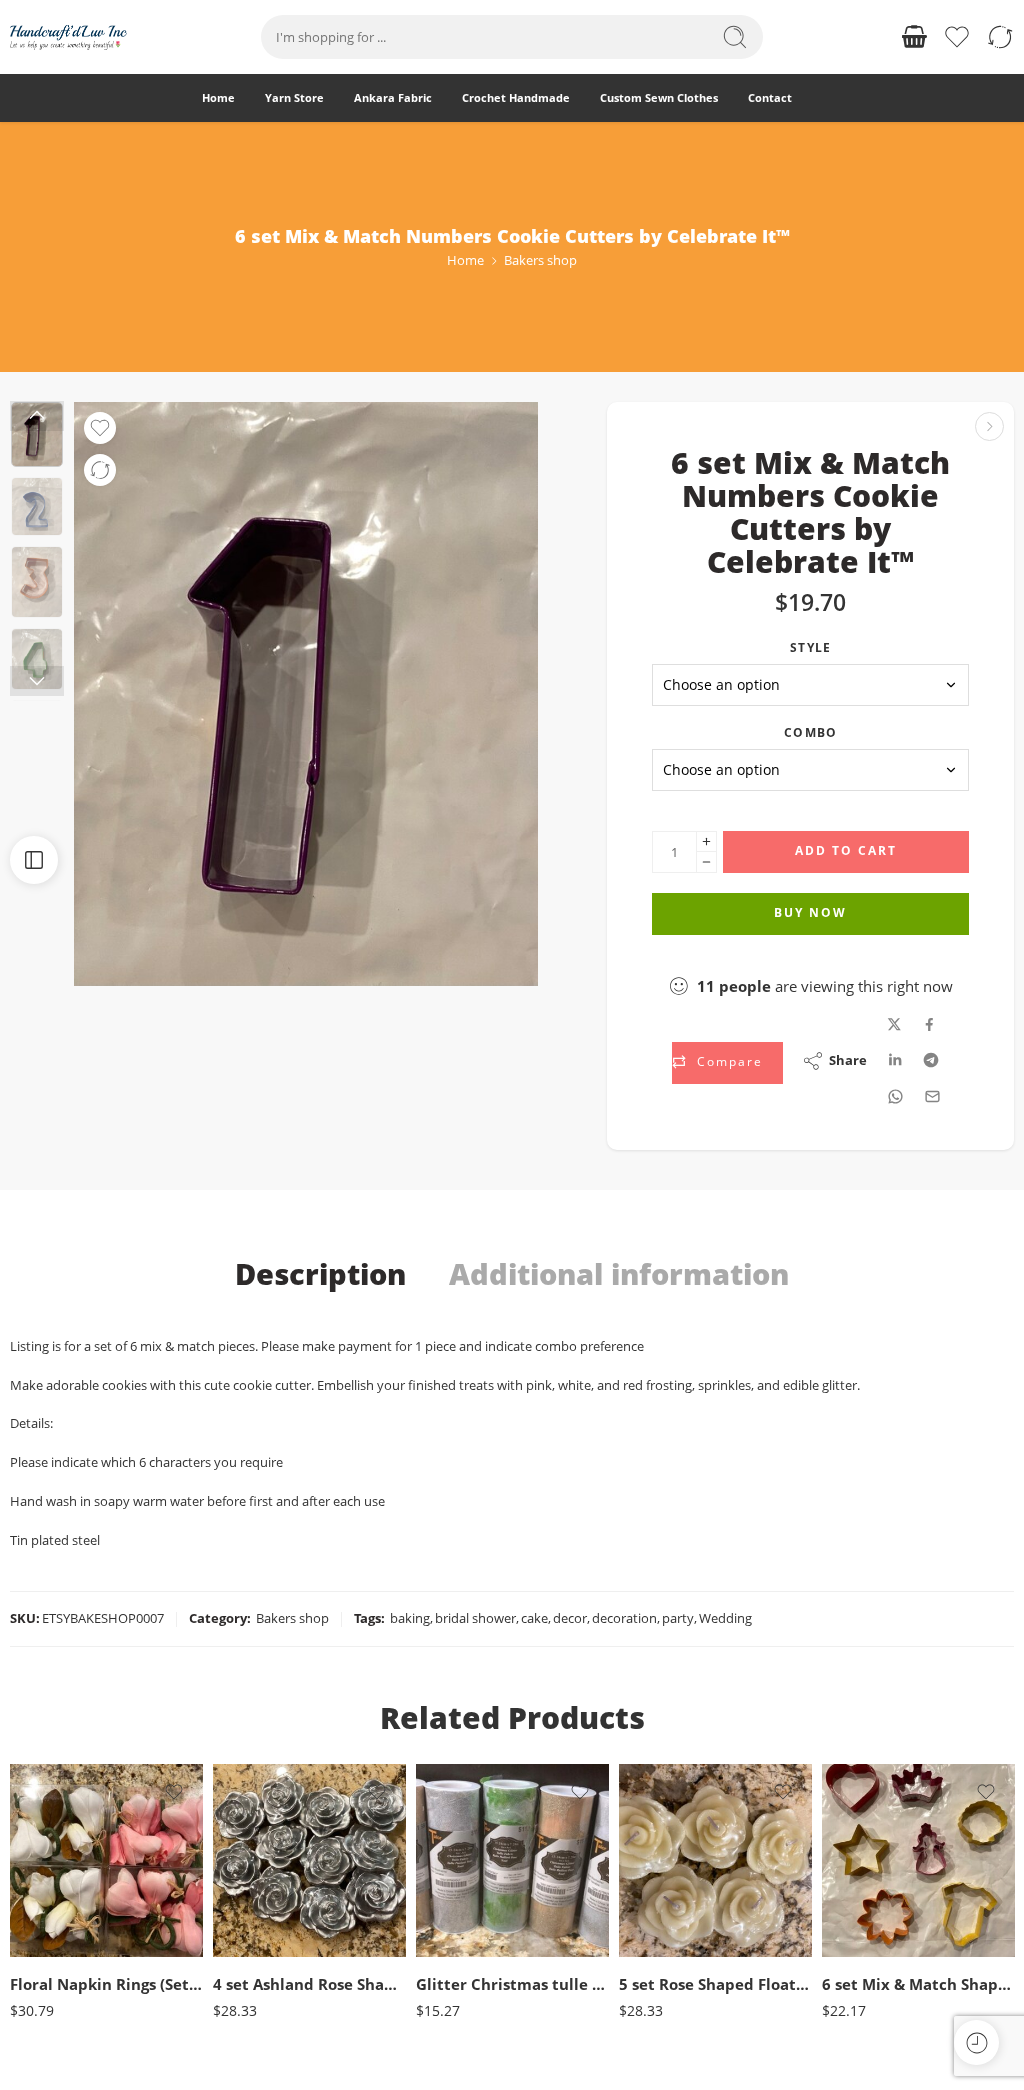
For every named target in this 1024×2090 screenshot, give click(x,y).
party (678, 1618)
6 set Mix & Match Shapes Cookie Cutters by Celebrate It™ (918, 1984)
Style (810, 647)
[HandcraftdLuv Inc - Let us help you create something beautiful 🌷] (68, 37)
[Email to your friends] (932, 1096)
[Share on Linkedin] (895, 1060)
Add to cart (846, 850)
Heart (877, 1921)
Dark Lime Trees (474, 1861)
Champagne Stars (474, 1830)
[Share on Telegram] (931, 1060)
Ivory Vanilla (673, 1928)
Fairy (876, 1891)
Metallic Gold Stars (473, 1891)
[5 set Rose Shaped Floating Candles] (715, 1860)
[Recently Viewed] (976, 2042)
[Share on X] (894, 1024)
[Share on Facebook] (929, 1024)
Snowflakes (473, 1951)
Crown (877, 1861)
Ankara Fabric (393, 97)
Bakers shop (540, 260)
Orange (877, 1951)
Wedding (725, 1618)
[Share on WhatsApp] (895, 1096)
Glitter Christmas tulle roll (512, 1984)
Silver (267, 1928)
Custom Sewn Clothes (659, 97)
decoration (624, 1618)
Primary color (46, 1872)
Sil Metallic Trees (473, 1921)
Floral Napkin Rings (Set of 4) (106, 1984)
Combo (810, 732)
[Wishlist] (100, 428)
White (65, 1928)
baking (410, 1618)
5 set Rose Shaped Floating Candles (715, 1984)
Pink (64, 1897)
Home (218, 97)
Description (320, 1274)
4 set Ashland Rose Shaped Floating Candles (309, 1984)
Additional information (619, 1274)
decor (570, 1618)
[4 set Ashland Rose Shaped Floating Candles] (309, 1860)
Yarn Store (294, 97)
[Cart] (914, 37)
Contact (770, 97)
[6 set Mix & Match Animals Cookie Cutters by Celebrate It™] (989, 426)
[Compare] (100, 470)
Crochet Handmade (516, 97)
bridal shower (475, 1618)
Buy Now (810, 912)
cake (534, 1618)
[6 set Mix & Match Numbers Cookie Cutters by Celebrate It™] (306, 694)
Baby (877, 1830)
